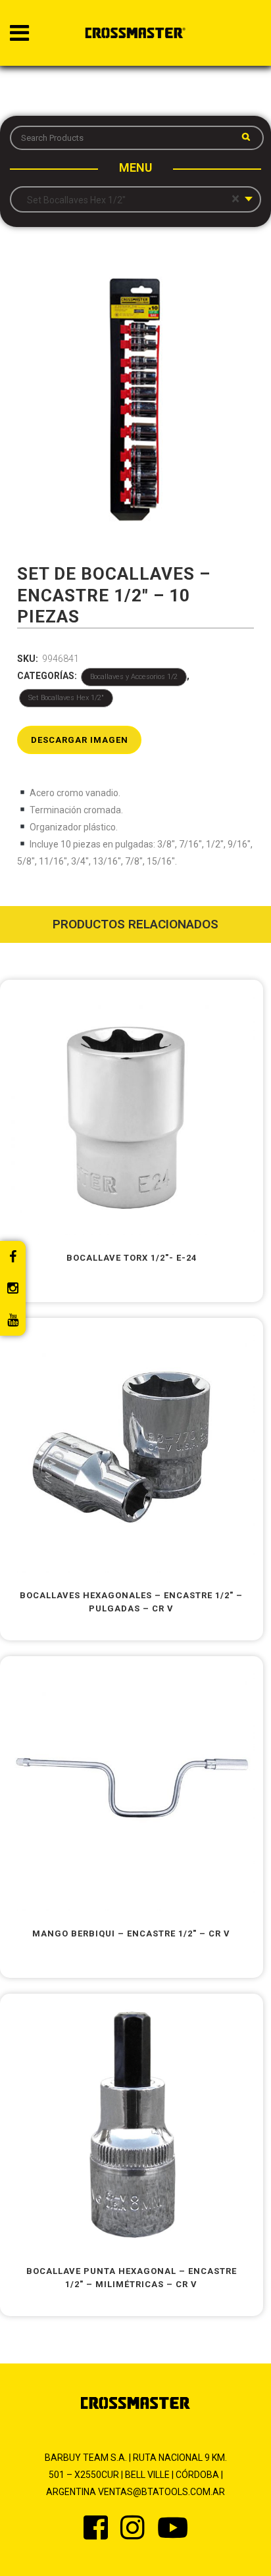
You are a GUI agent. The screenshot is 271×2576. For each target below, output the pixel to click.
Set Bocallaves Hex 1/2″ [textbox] (130, 199)
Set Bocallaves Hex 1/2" (66, 698)
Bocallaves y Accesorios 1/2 (134, 677)
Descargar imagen (80, 740)
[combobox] (135, 199)
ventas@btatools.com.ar (161, 2492)
